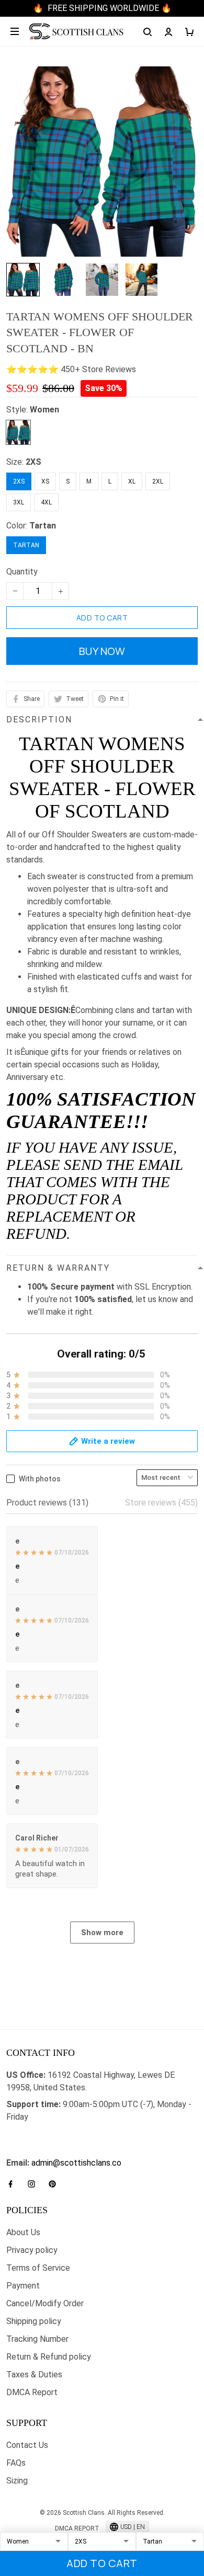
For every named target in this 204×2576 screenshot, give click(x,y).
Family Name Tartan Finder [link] (55, 2150)
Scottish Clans (33, 2134)
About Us (23, 2232)
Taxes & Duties (34, 2374)
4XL (46, 502)
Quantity (22, 572)
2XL (158, 481)
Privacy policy (32, 2250)
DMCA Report (32, 2392)
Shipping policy (34, 2321)
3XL (19, 502)
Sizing (17, 2481)
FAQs (16, 2463)
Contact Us (27, 2445)
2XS (33, 462)
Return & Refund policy (49, 2357)
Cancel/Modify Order (45, 2303)
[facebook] (14, 2184)
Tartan (43, 526)
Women (44, 410)
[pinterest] (55, 2184)
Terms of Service (38, 2268)
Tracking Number (37, 2339)
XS (45, 481)
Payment (23, 2286)
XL (132, 481)
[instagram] (35, 2184)
